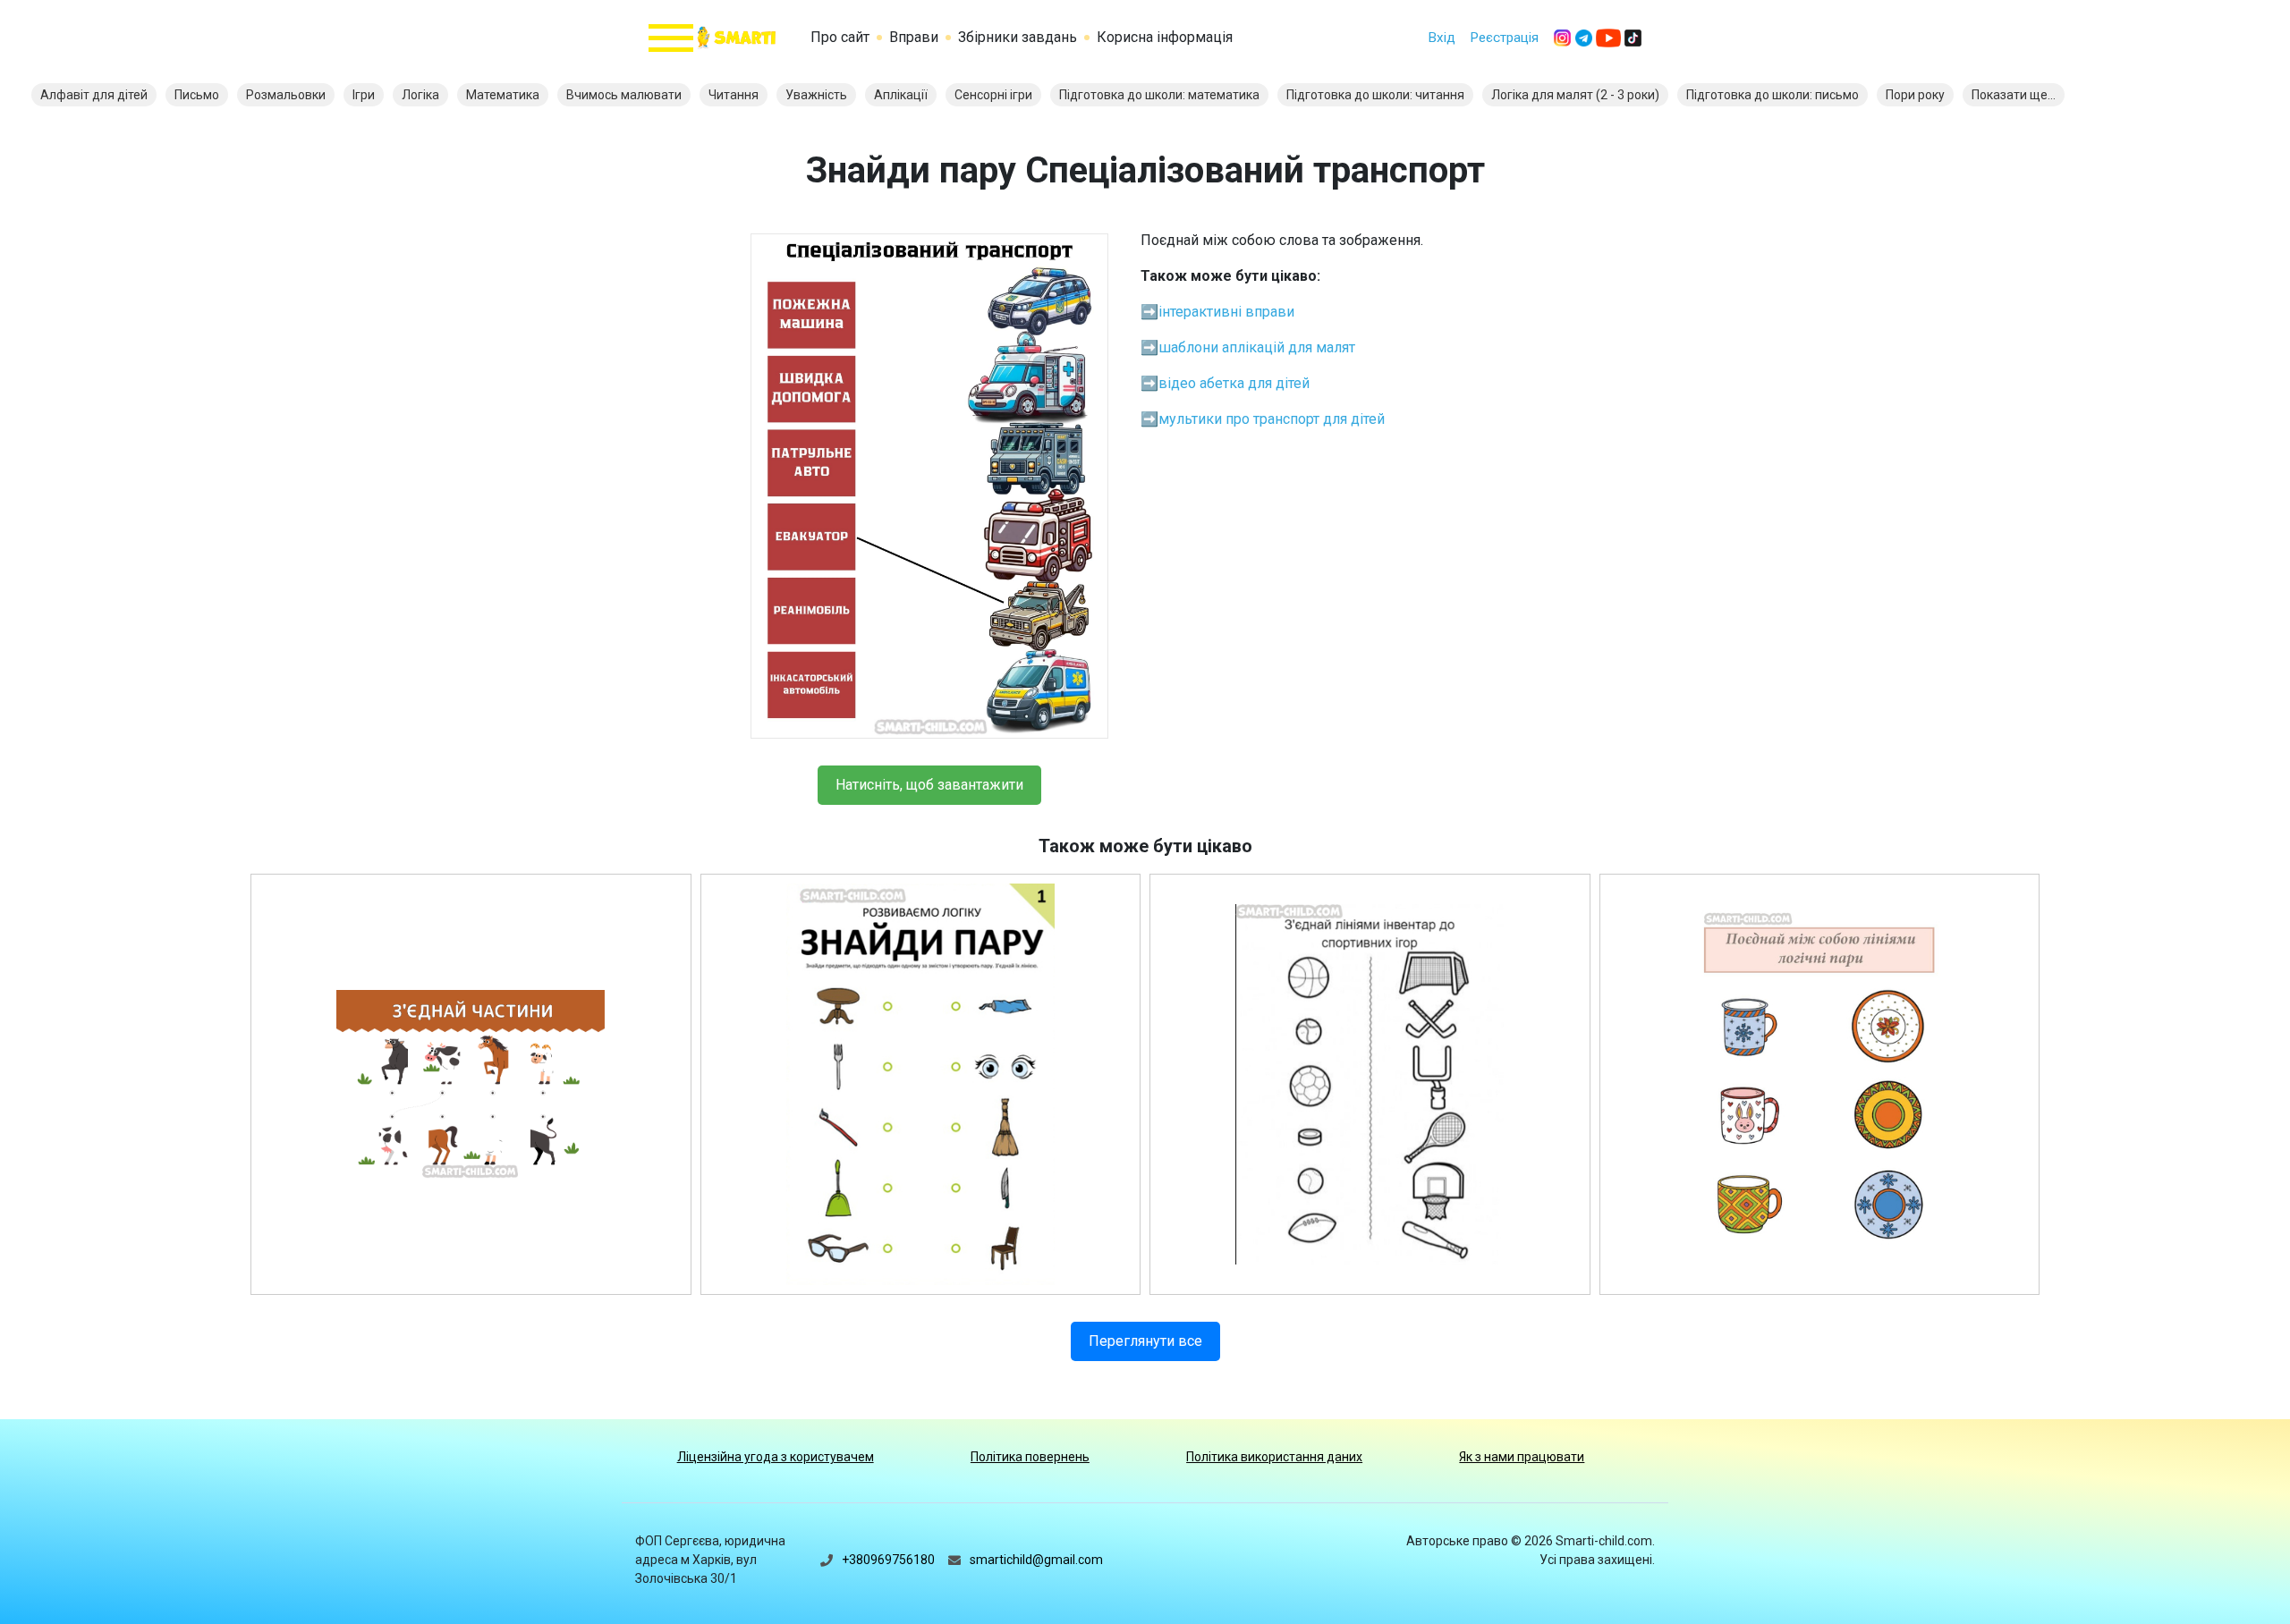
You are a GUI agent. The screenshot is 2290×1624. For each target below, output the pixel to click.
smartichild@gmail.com (1036, 1560)
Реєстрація (1504, 38)
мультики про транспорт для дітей (1272, 419)
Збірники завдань (1018, 37)
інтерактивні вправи (1226, 312)
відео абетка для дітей (1234, 383)
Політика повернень (1030, 1457)
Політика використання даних (1274, 1457)
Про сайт (840, 37)
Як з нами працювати (1522, 1457)
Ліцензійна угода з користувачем (776, 1457)
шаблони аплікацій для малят (1257, 347)
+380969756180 (888, 1560)
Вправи (914, 37)
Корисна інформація (1165, 37)
